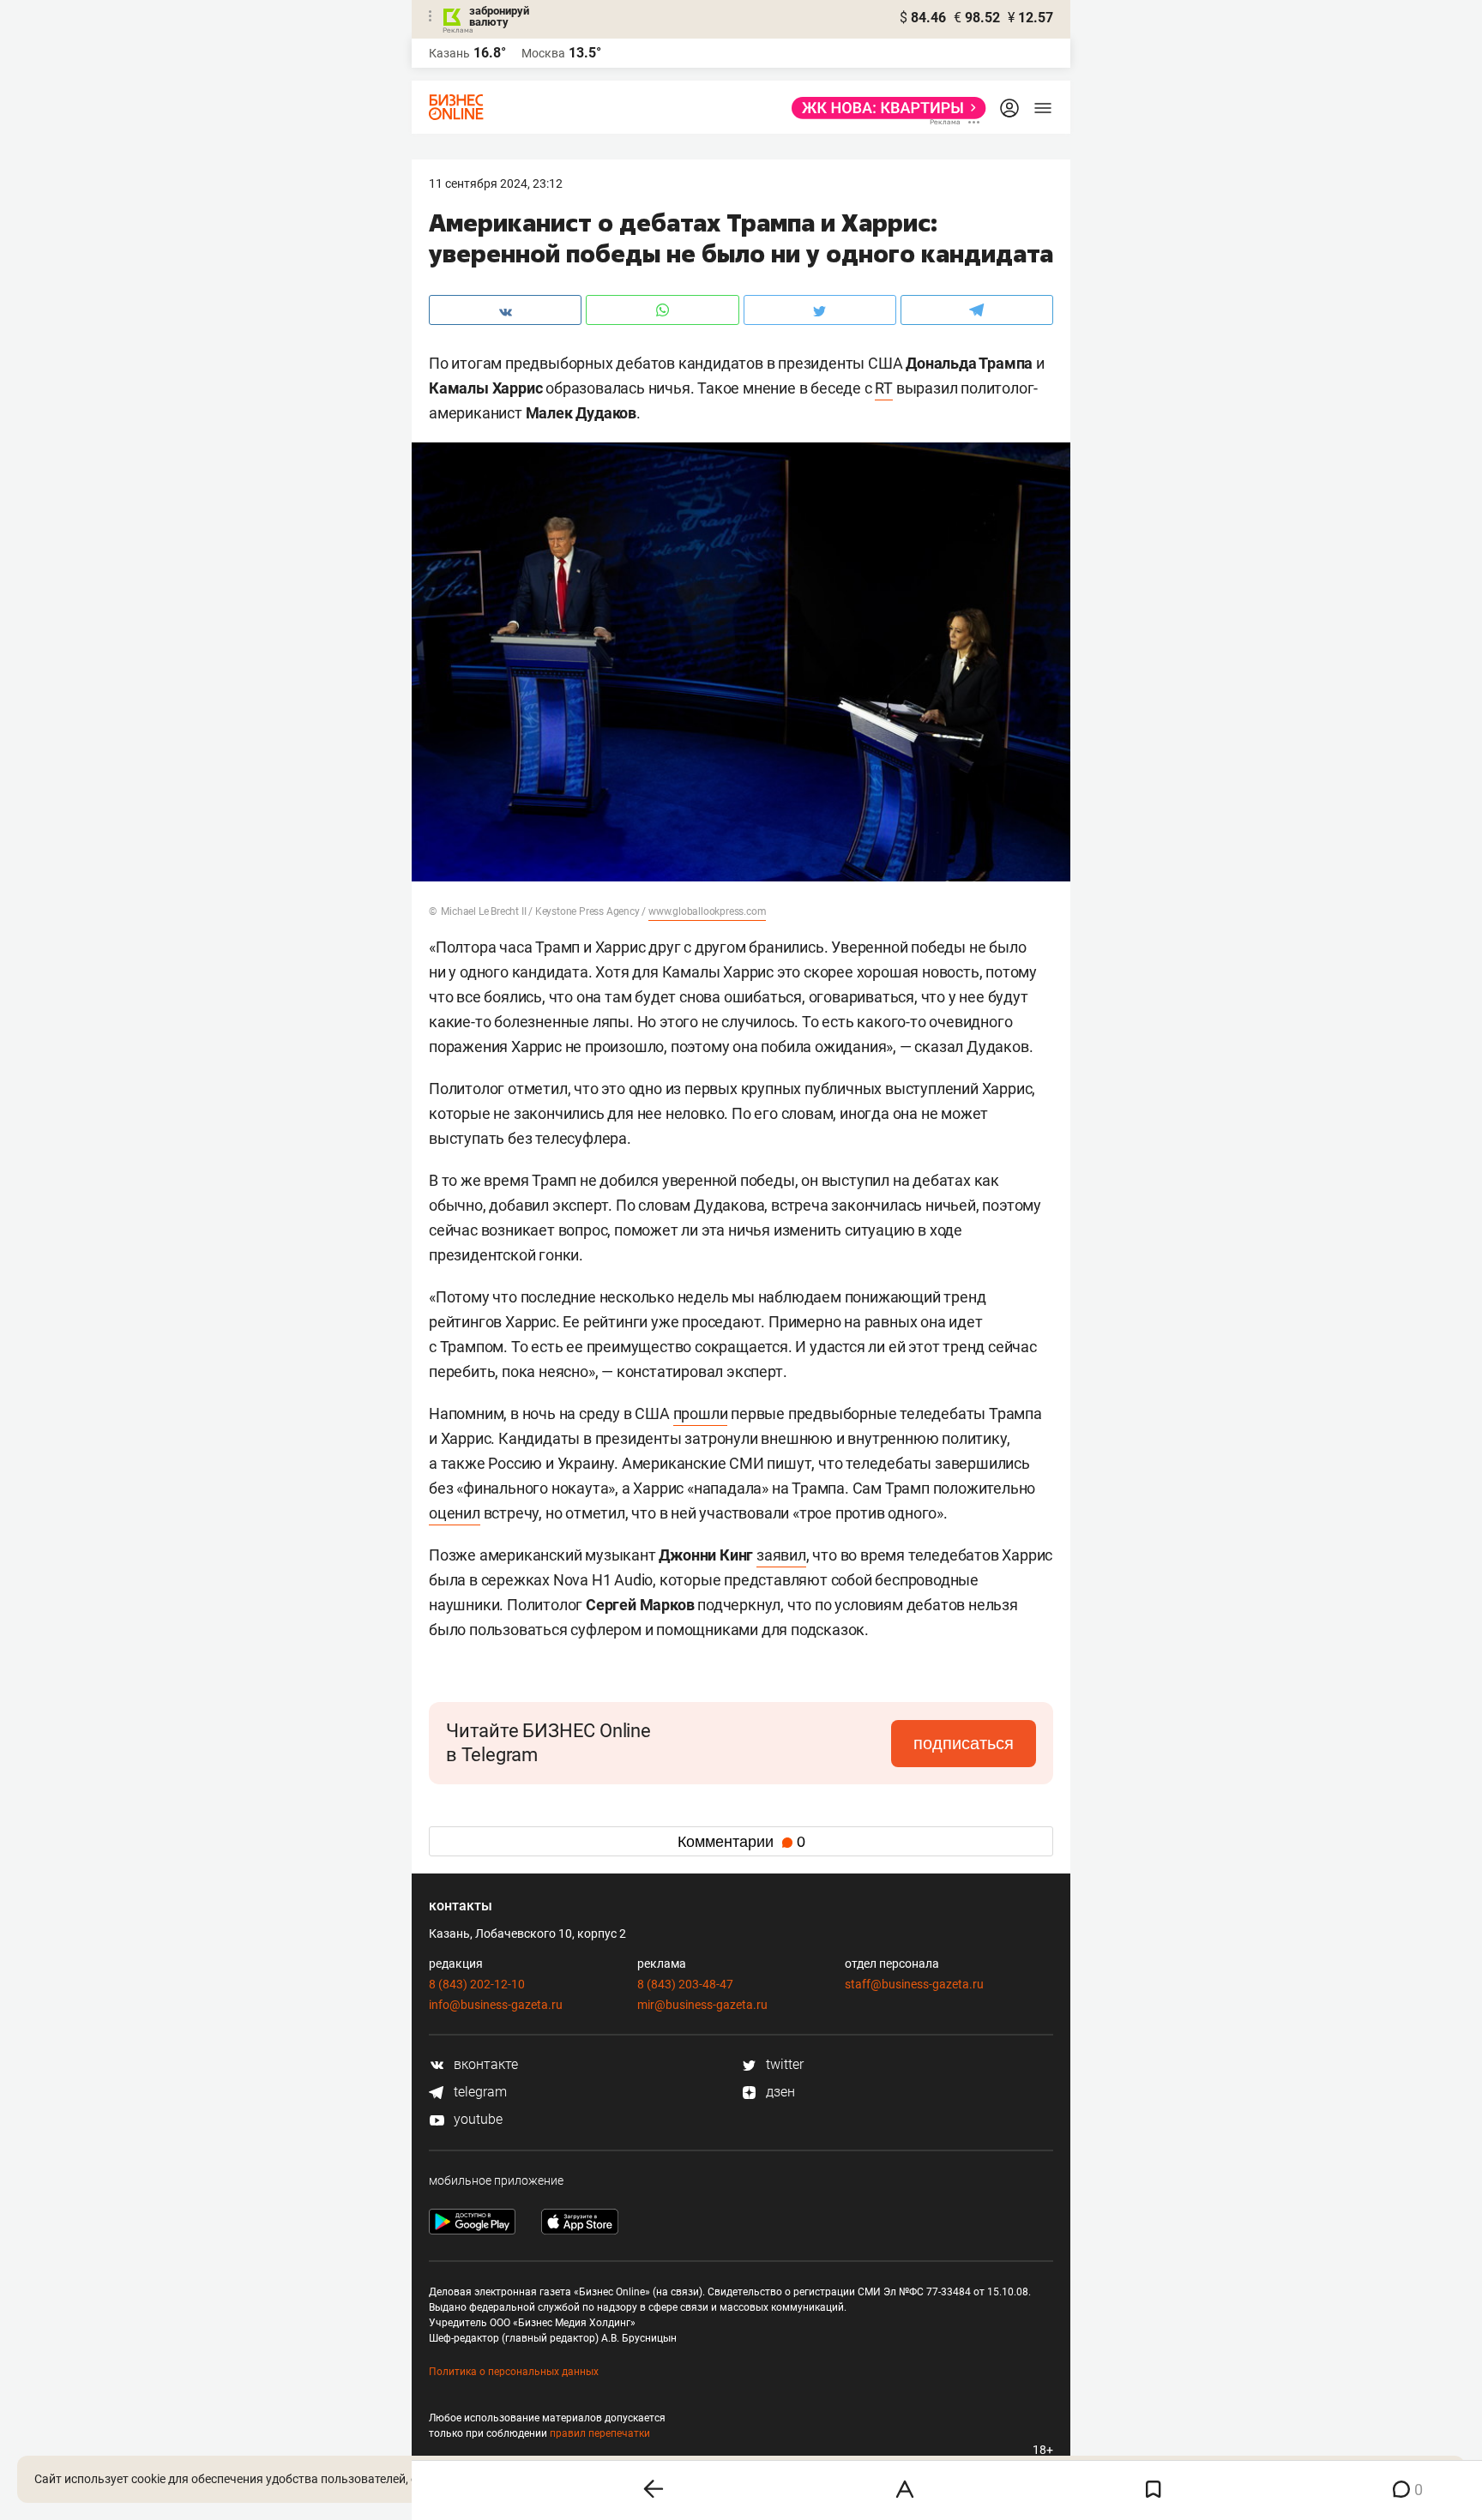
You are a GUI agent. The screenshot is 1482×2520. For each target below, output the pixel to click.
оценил (455, 1513)
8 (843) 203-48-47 (685, 1984)
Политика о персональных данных (514, 2372)
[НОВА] (884, 108)
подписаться (964, 1743)
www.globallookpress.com (707, 911)
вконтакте (484, 2064)
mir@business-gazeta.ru (702, 2005)
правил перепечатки (600, 2433)
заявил (781, 1555)
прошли (701, 1413)
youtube (476, 2119)
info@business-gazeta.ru (496, 2005)
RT (884, 388)
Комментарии (741, 1842)
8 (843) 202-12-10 (477, 1984)
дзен (779, 2092)
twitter (783, 2064)
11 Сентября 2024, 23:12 (496, 183)
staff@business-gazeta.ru (914, 1984)
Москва (543, 53)
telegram (479, 2092)
